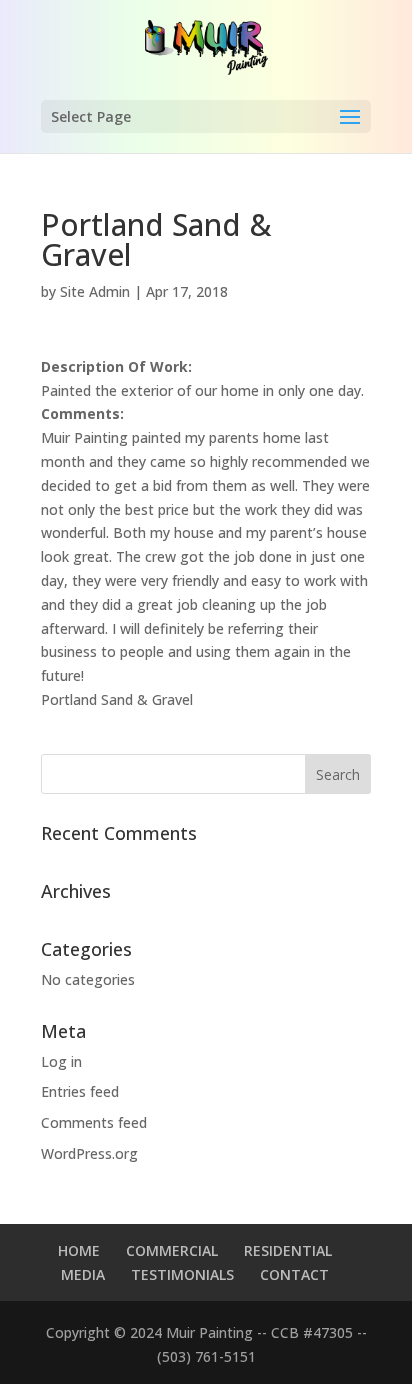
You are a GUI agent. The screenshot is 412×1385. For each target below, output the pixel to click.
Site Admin (95, 291)
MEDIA (83, 1274)
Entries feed (80, 1091)
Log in (61, 1061)
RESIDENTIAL (288, 1250)
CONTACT (294, 1274)
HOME (79, 1250)
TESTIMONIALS (182, 1274)
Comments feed (94, 1122)
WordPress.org (89, 1153)
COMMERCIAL (172, 1250)
